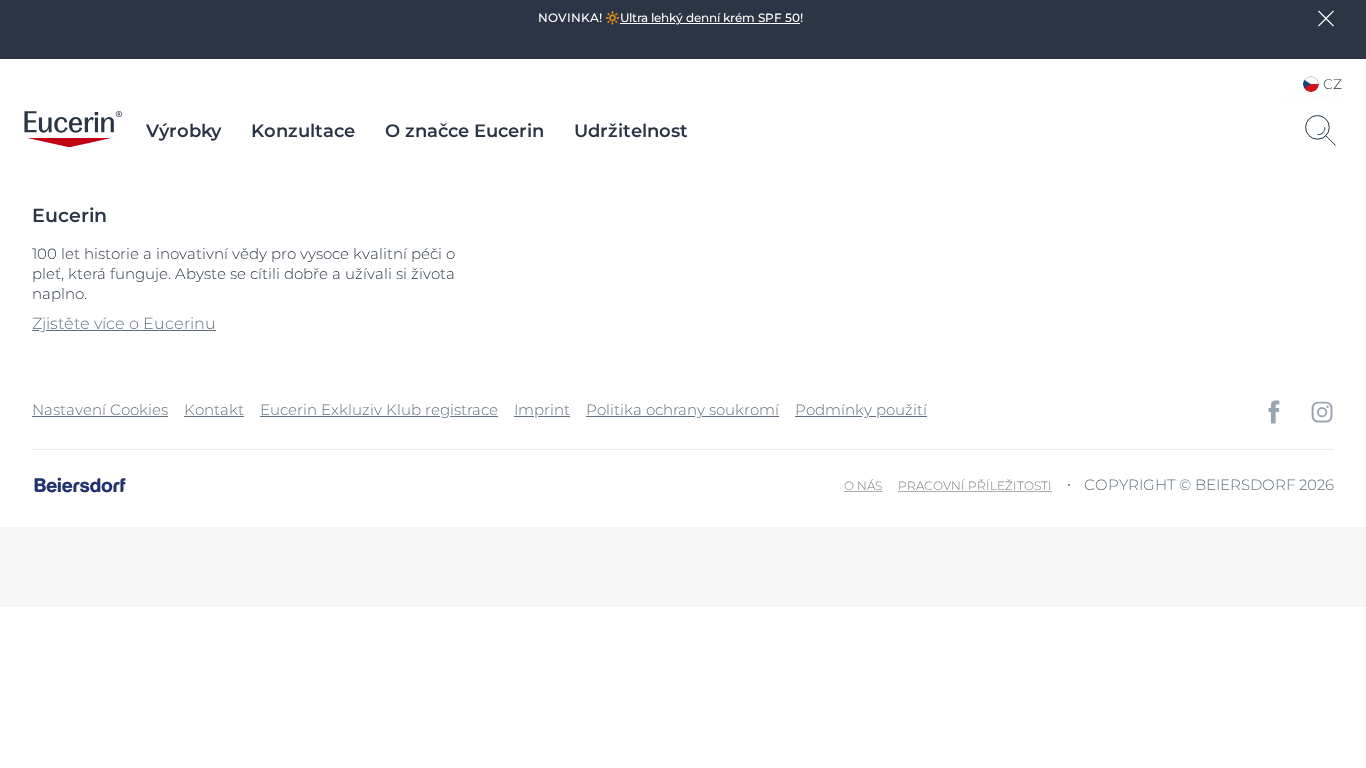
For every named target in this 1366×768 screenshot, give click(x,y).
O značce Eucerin (464, 131)
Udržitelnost (631, 131)
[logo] (73, 131)
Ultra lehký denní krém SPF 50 (710, 17)
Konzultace (303, 131)
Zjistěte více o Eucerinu (124, 323)
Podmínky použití (861, 409)
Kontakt (214, 409)
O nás (863, 485)
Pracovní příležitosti (975, 485)
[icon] (1274, 412)
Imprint (542, 409)
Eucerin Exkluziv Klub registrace (379, 409)
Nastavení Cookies (100, 409)
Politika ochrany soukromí (682, 409)
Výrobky (183, 131)
